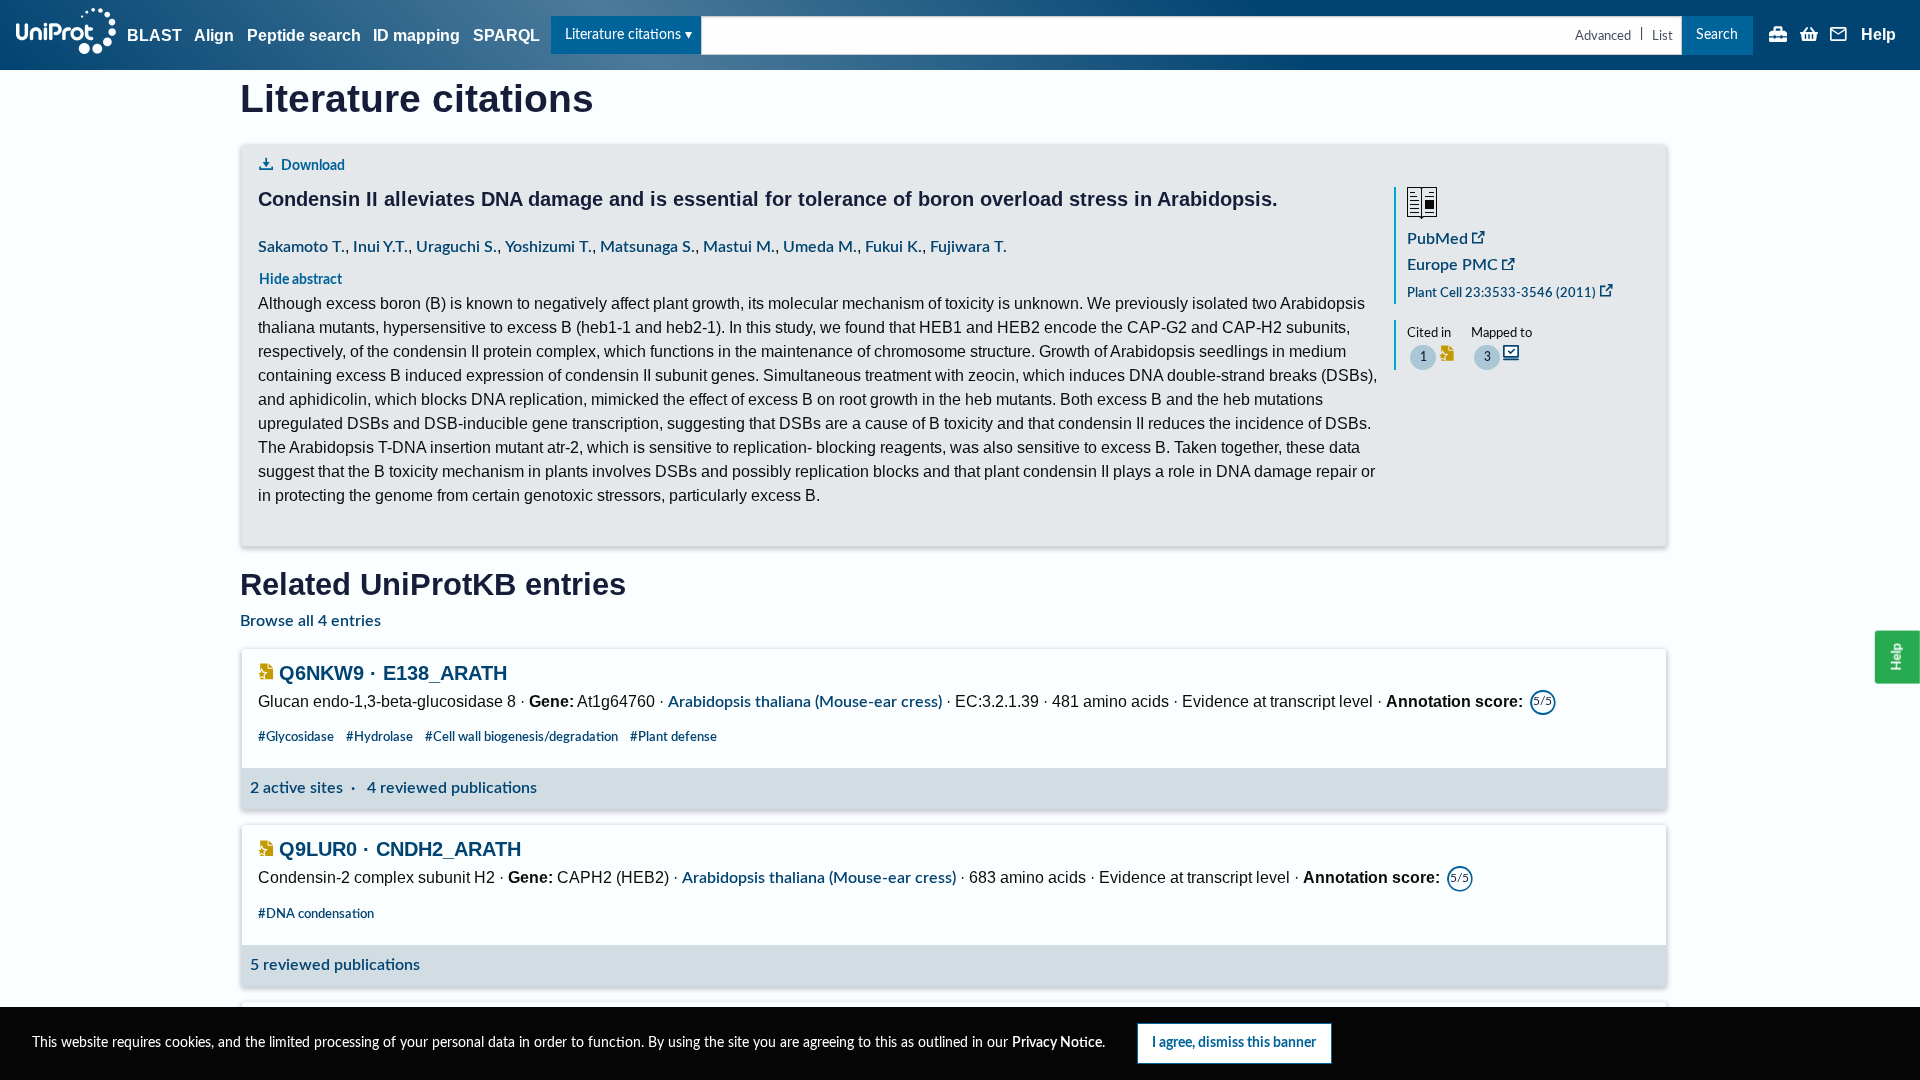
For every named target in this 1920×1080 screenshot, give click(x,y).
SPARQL (506, 35)
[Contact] (1839, 36)
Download (313, 165)
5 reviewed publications (335, 965)
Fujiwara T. (968, 247)
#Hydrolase (379, 737)
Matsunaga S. (647, 247)
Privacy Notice (1057, 1043)
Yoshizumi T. (548, 247)
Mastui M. (739, 247)
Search (1717, 34)
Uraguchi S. (456, 247)
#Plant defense (673, 737)
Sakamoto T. (301, 247)
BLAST (154, 35)
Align (214, 35)
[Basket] (1809, 36)
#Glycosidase (296, 737)
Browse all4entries (310, 621)
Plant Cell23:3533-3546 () (1501, 293)
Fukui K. (893, 247)
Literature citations (623, 34)
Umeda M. (820, 247)
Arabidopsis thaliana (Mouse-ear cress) (805, 702)
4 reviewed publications (452, 788)
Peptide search (304, 35)
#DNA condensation (316, 914)
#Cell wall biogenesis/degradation (521, 737)
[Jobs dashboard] (1778, 36)
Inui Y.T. (380, 247)
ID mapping (416, 35)
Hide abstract (300, 279)
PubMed (1437, 239)
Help (1878, 35)
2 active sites (296, 788)
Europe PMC (1452, 265)
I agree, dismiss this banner (1234, 1042)
